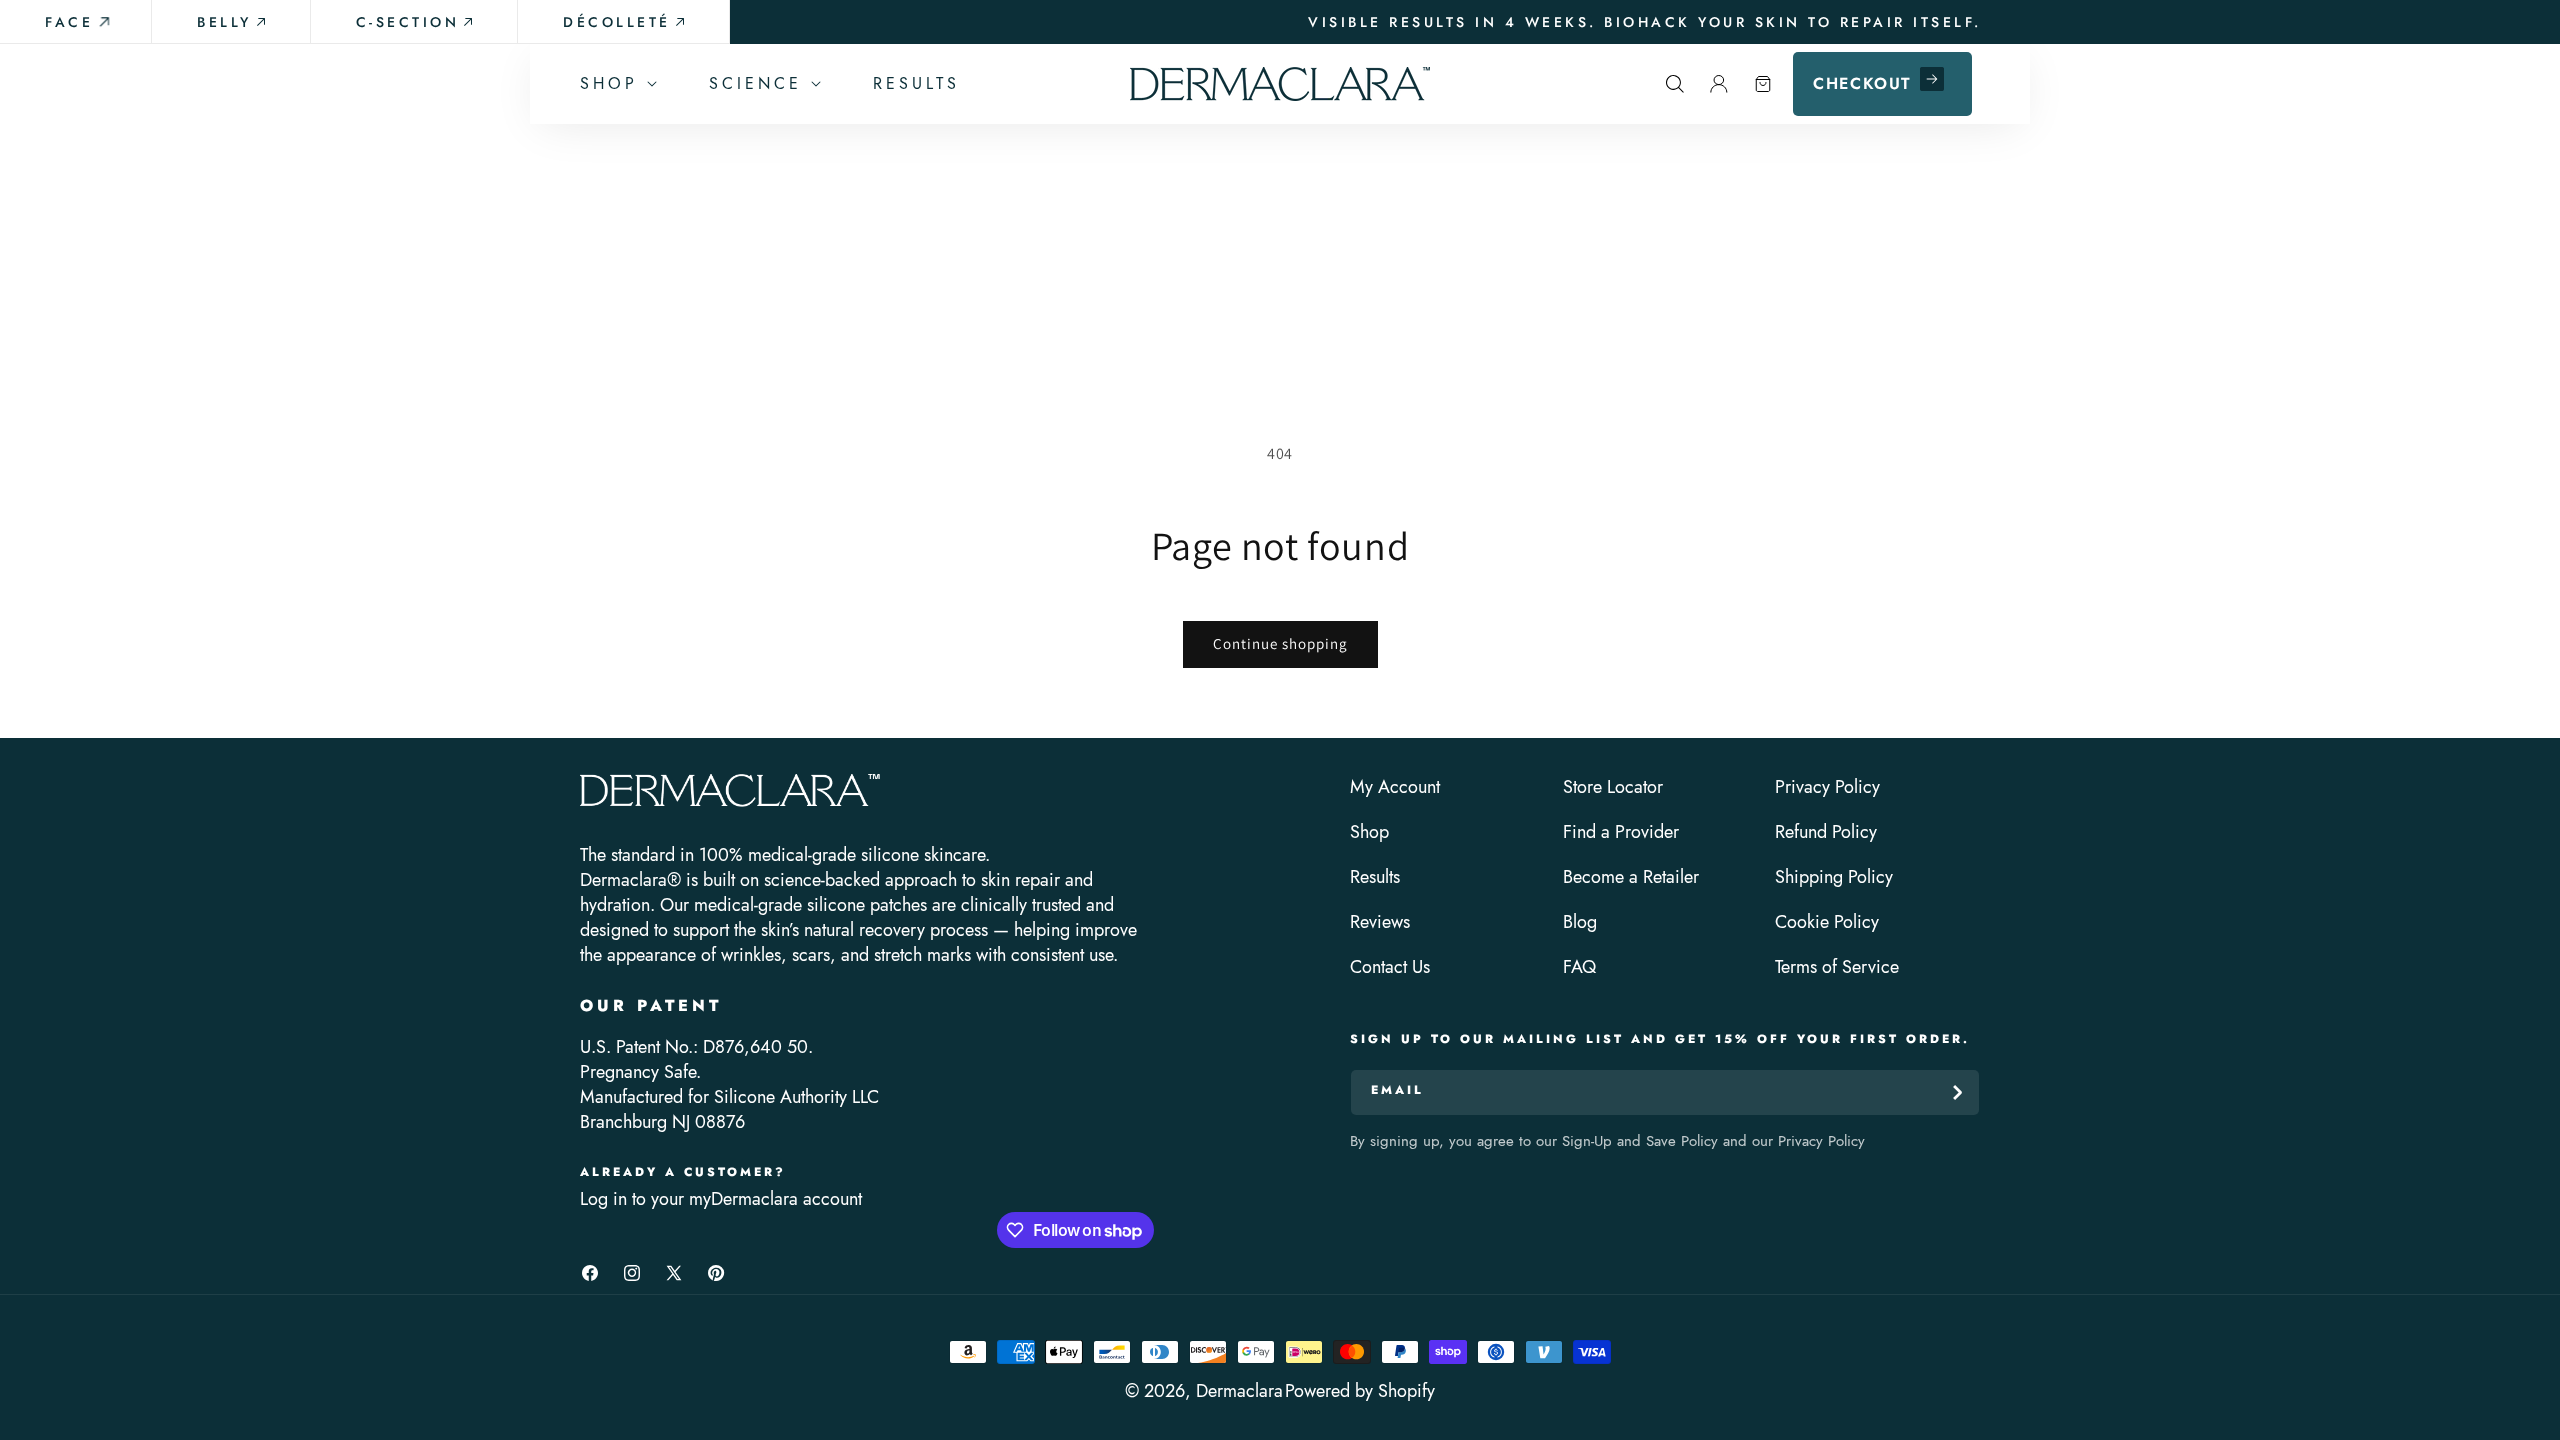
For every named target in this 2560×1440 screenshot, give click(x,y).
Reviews (1380, 922)
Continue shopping (1280, 643)
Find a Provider (1621, 832)
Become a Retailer (1631, 877)
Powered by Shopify (1360, 1391)
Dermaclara (1239, 1391)
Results (1375, 877)
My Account (1395, 787)
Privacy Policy (1827, 787)
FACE (69, 22)
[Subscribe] (1957, 1092)
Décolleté (617, 22)
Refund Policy (1826, 832)
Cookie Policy (1827, 922)
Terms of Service (1837, 967)
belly (224, 22)
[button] (616, 84)
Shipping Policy (1834, 877)
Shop (1369, 832)
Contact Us (1390, 967)
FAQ (1579, 967)
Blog (1580, 922)
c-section (408, 22)
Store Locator (1613, 787)
